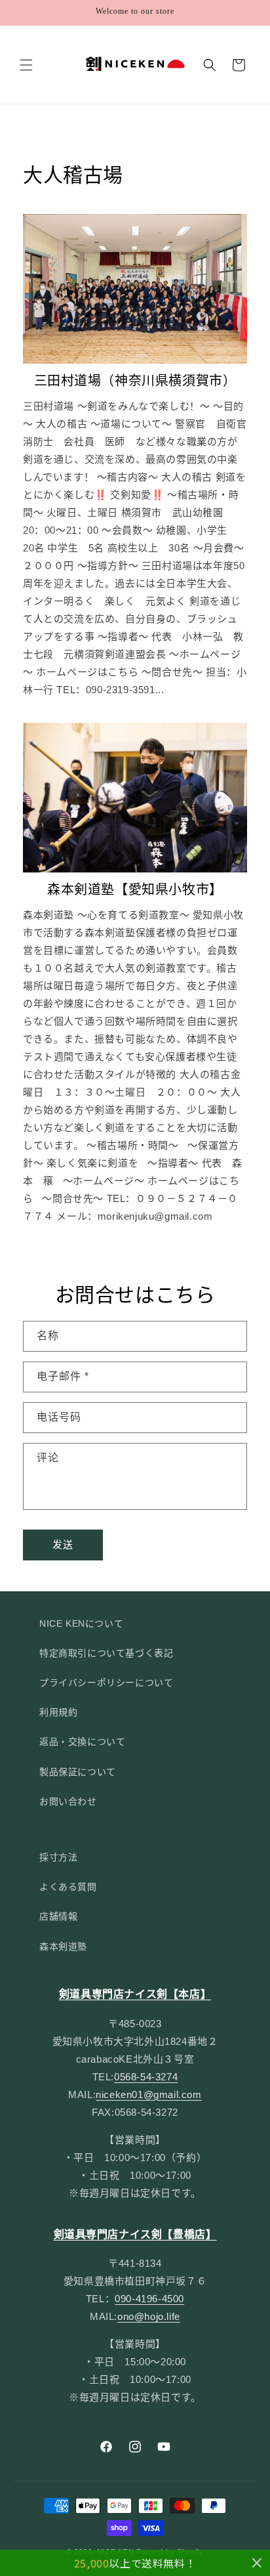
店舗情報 (58, 1916)
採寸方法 (58, 1857)
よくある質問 (68, 1887)
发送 (63, 1544)
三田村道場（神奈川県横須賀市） (135, 381)
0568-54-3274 (146, 2077)
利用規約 (58, 1712)
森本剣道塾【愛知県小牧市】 (135, 890)
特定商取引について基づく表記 (106, 1653)
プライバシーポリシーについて (106, 1683)
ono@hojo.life (149, 2316)
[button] (26, 65)
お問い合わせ (68, 1801)
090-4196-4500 (149, 2299)
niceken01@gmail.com (148, 2094)
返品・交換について (82, 1742)
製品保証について (78, 1772)
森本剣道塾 (63, 1946)
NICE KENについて (81, 1623)
